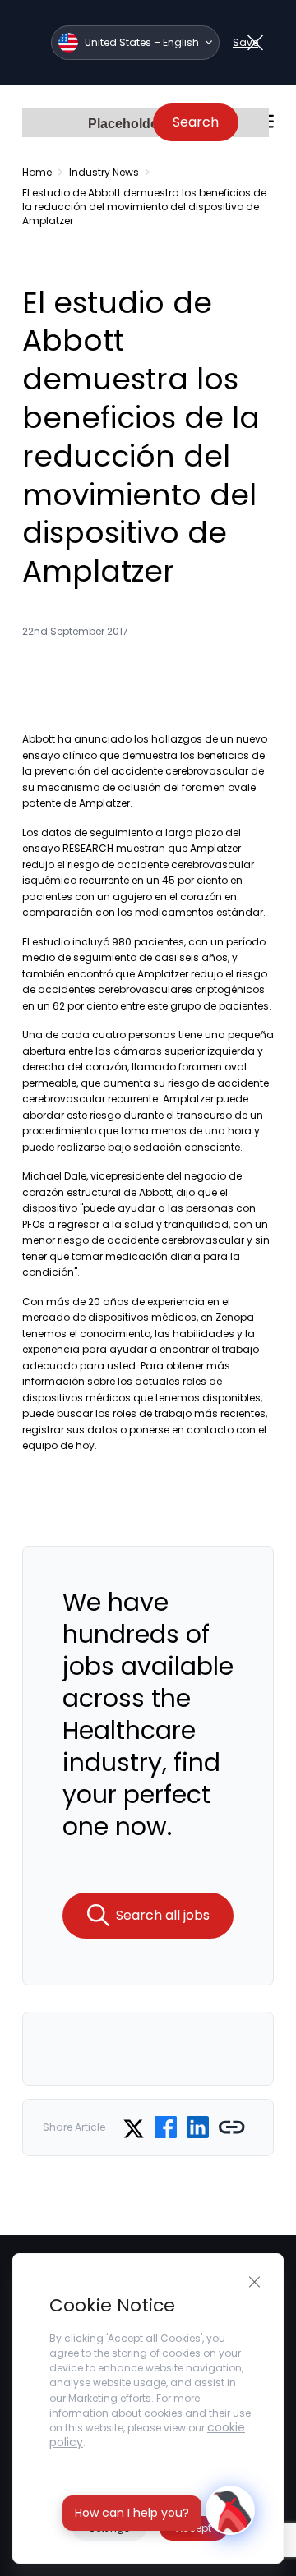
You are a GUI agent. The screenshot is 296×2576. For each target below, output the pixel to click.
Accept (194, 2528)
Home (37, 172)
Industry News (104, 172)
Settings (109, 2528)
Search (196, 122)
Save (245, 42)
